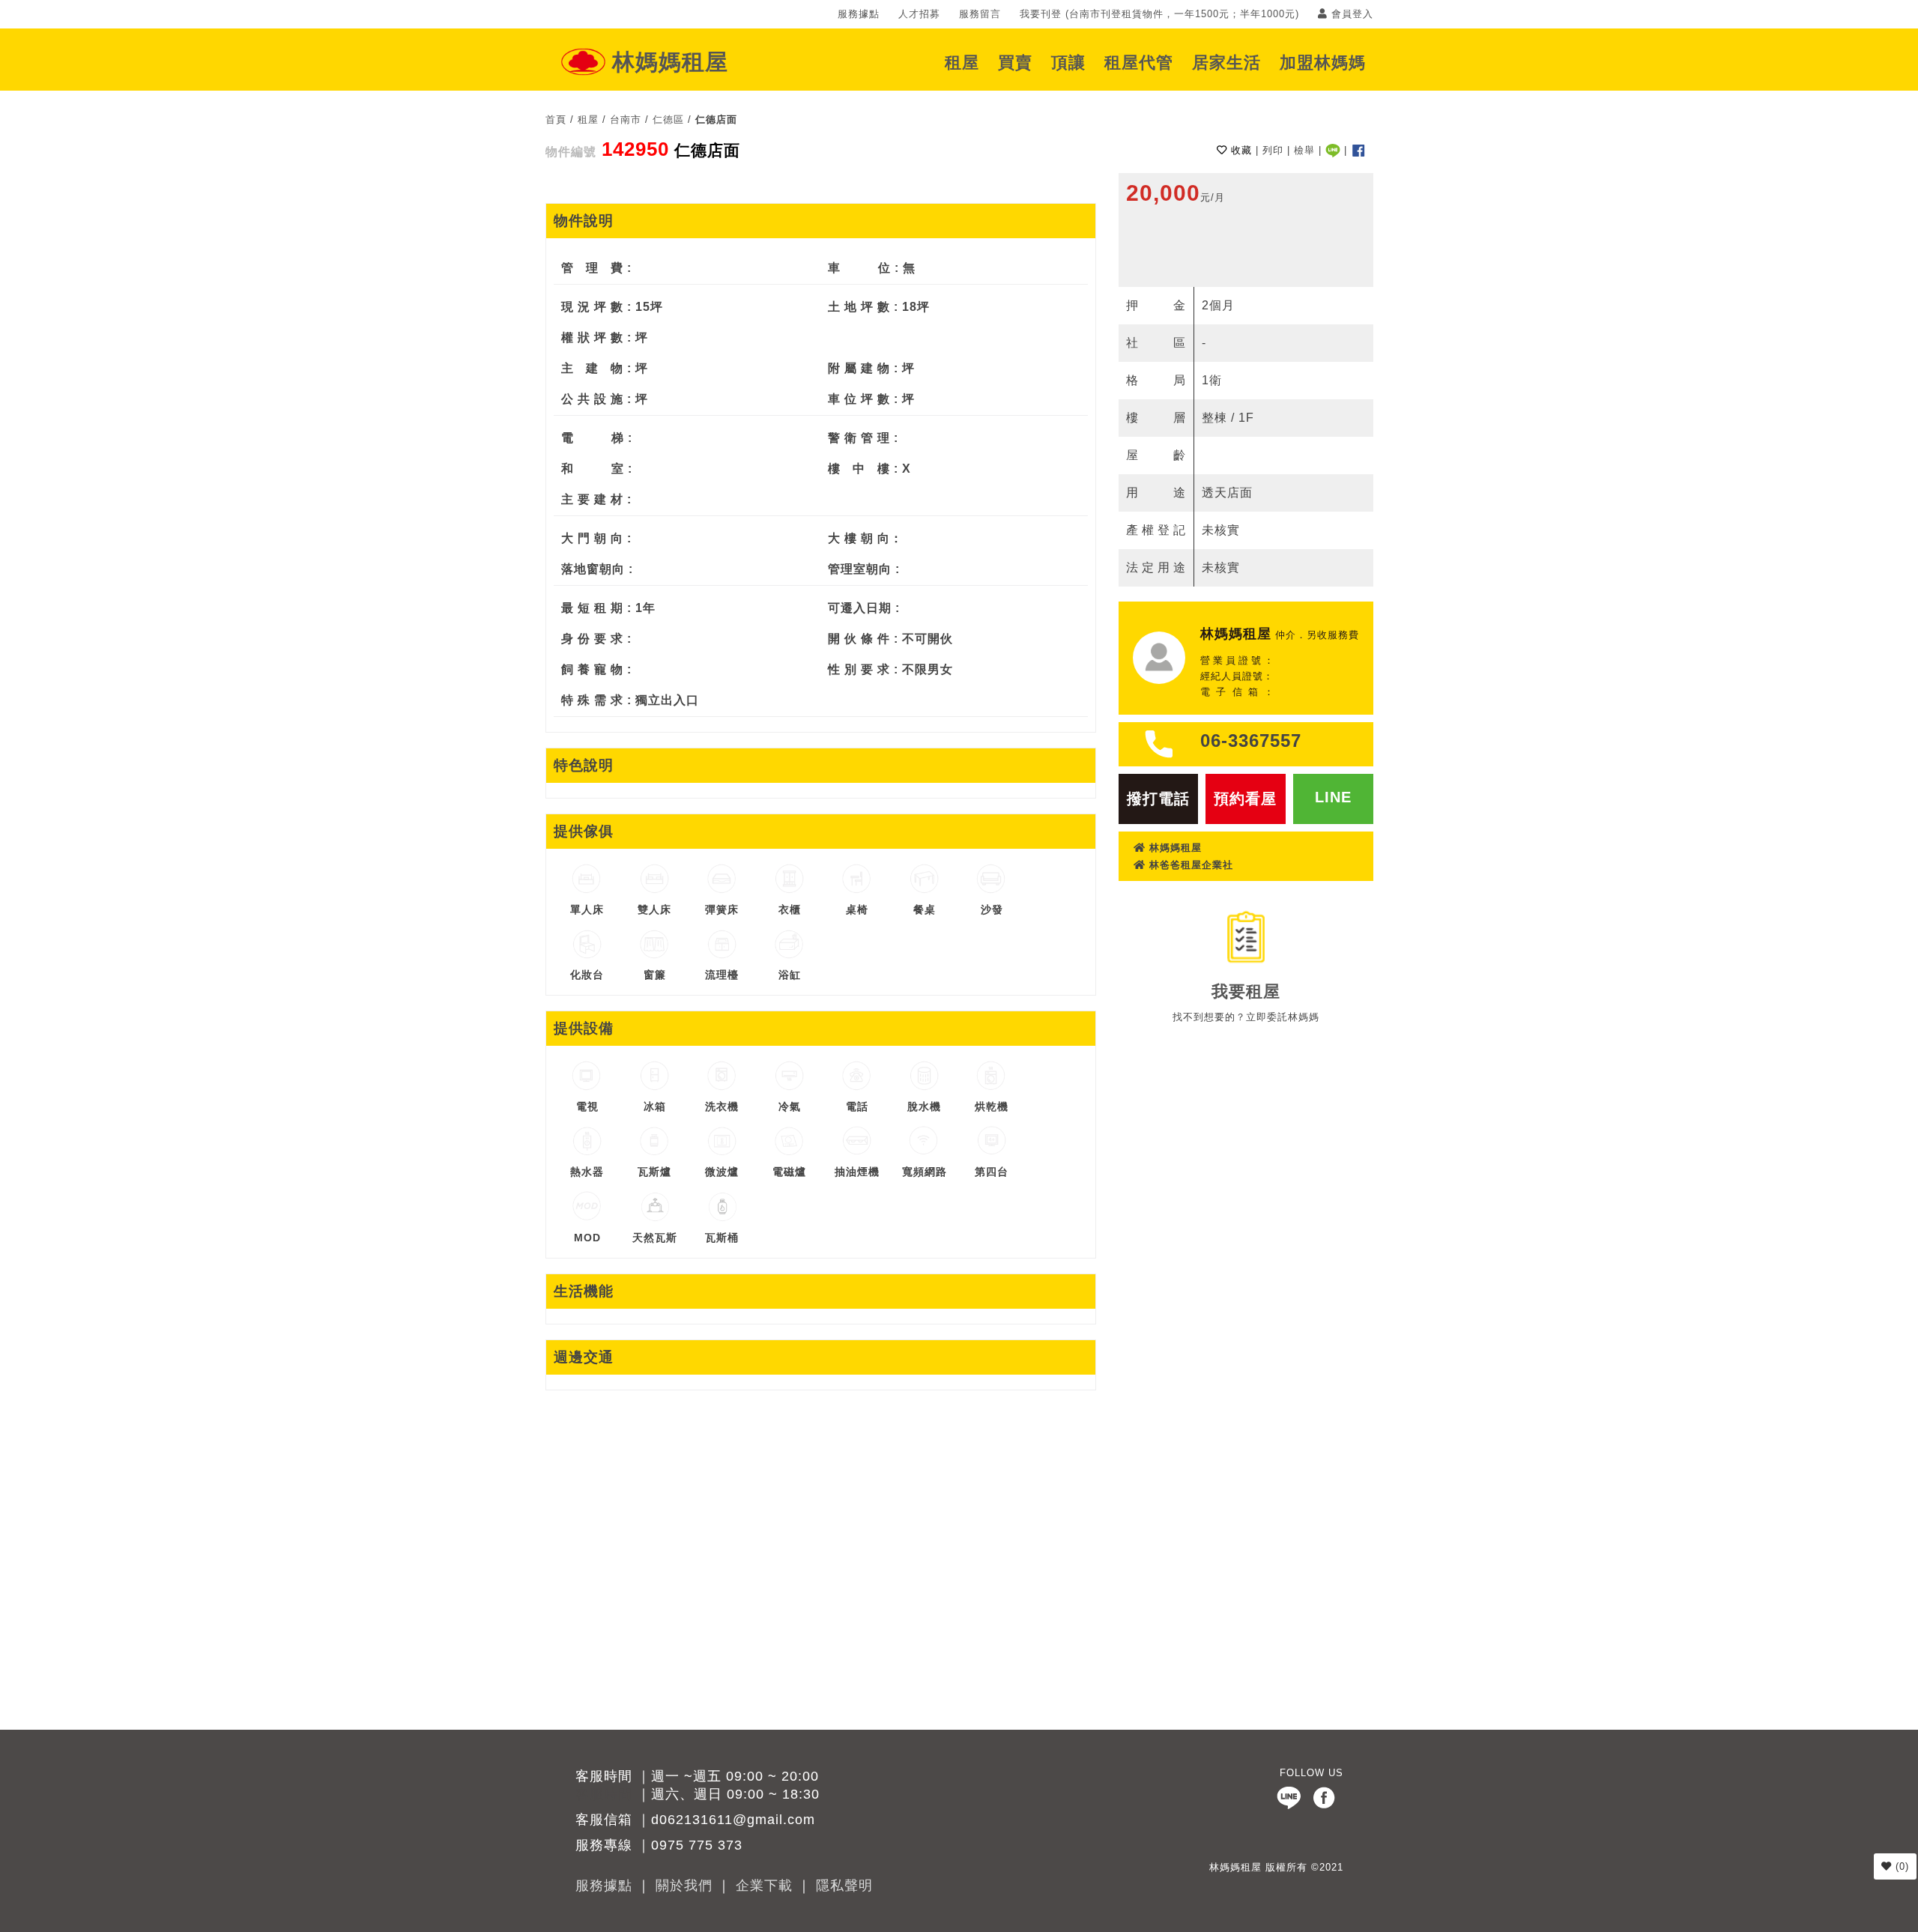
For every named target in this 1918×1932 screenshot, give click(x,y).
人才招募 (919, 14)
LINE (1333, 797)
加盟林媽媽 (1323, 63)
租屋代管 (1139, 63)
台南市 (626, 119)
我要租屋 (1246, 991)
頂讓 (1068, 63)
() (1900, 1866)
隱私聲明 (844, 1886)
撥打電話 (1158, 799)
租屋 (962, 63)
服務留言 (980, 14)
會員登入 (1350, 14)
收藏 (1240, 150)
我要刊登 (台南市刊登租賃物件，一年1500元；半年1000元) (1159, 14)
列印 (1273, 150)
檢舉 (1304, 150)
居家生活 (1226, 63)
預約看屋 (1245, 799)
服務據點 (859, 14)
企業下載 (764, 1886)
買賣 (1015, 63)
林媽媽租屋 (670, 62)
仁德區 (668, 119)
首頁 (556, 119)
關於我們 (684, 1886)
